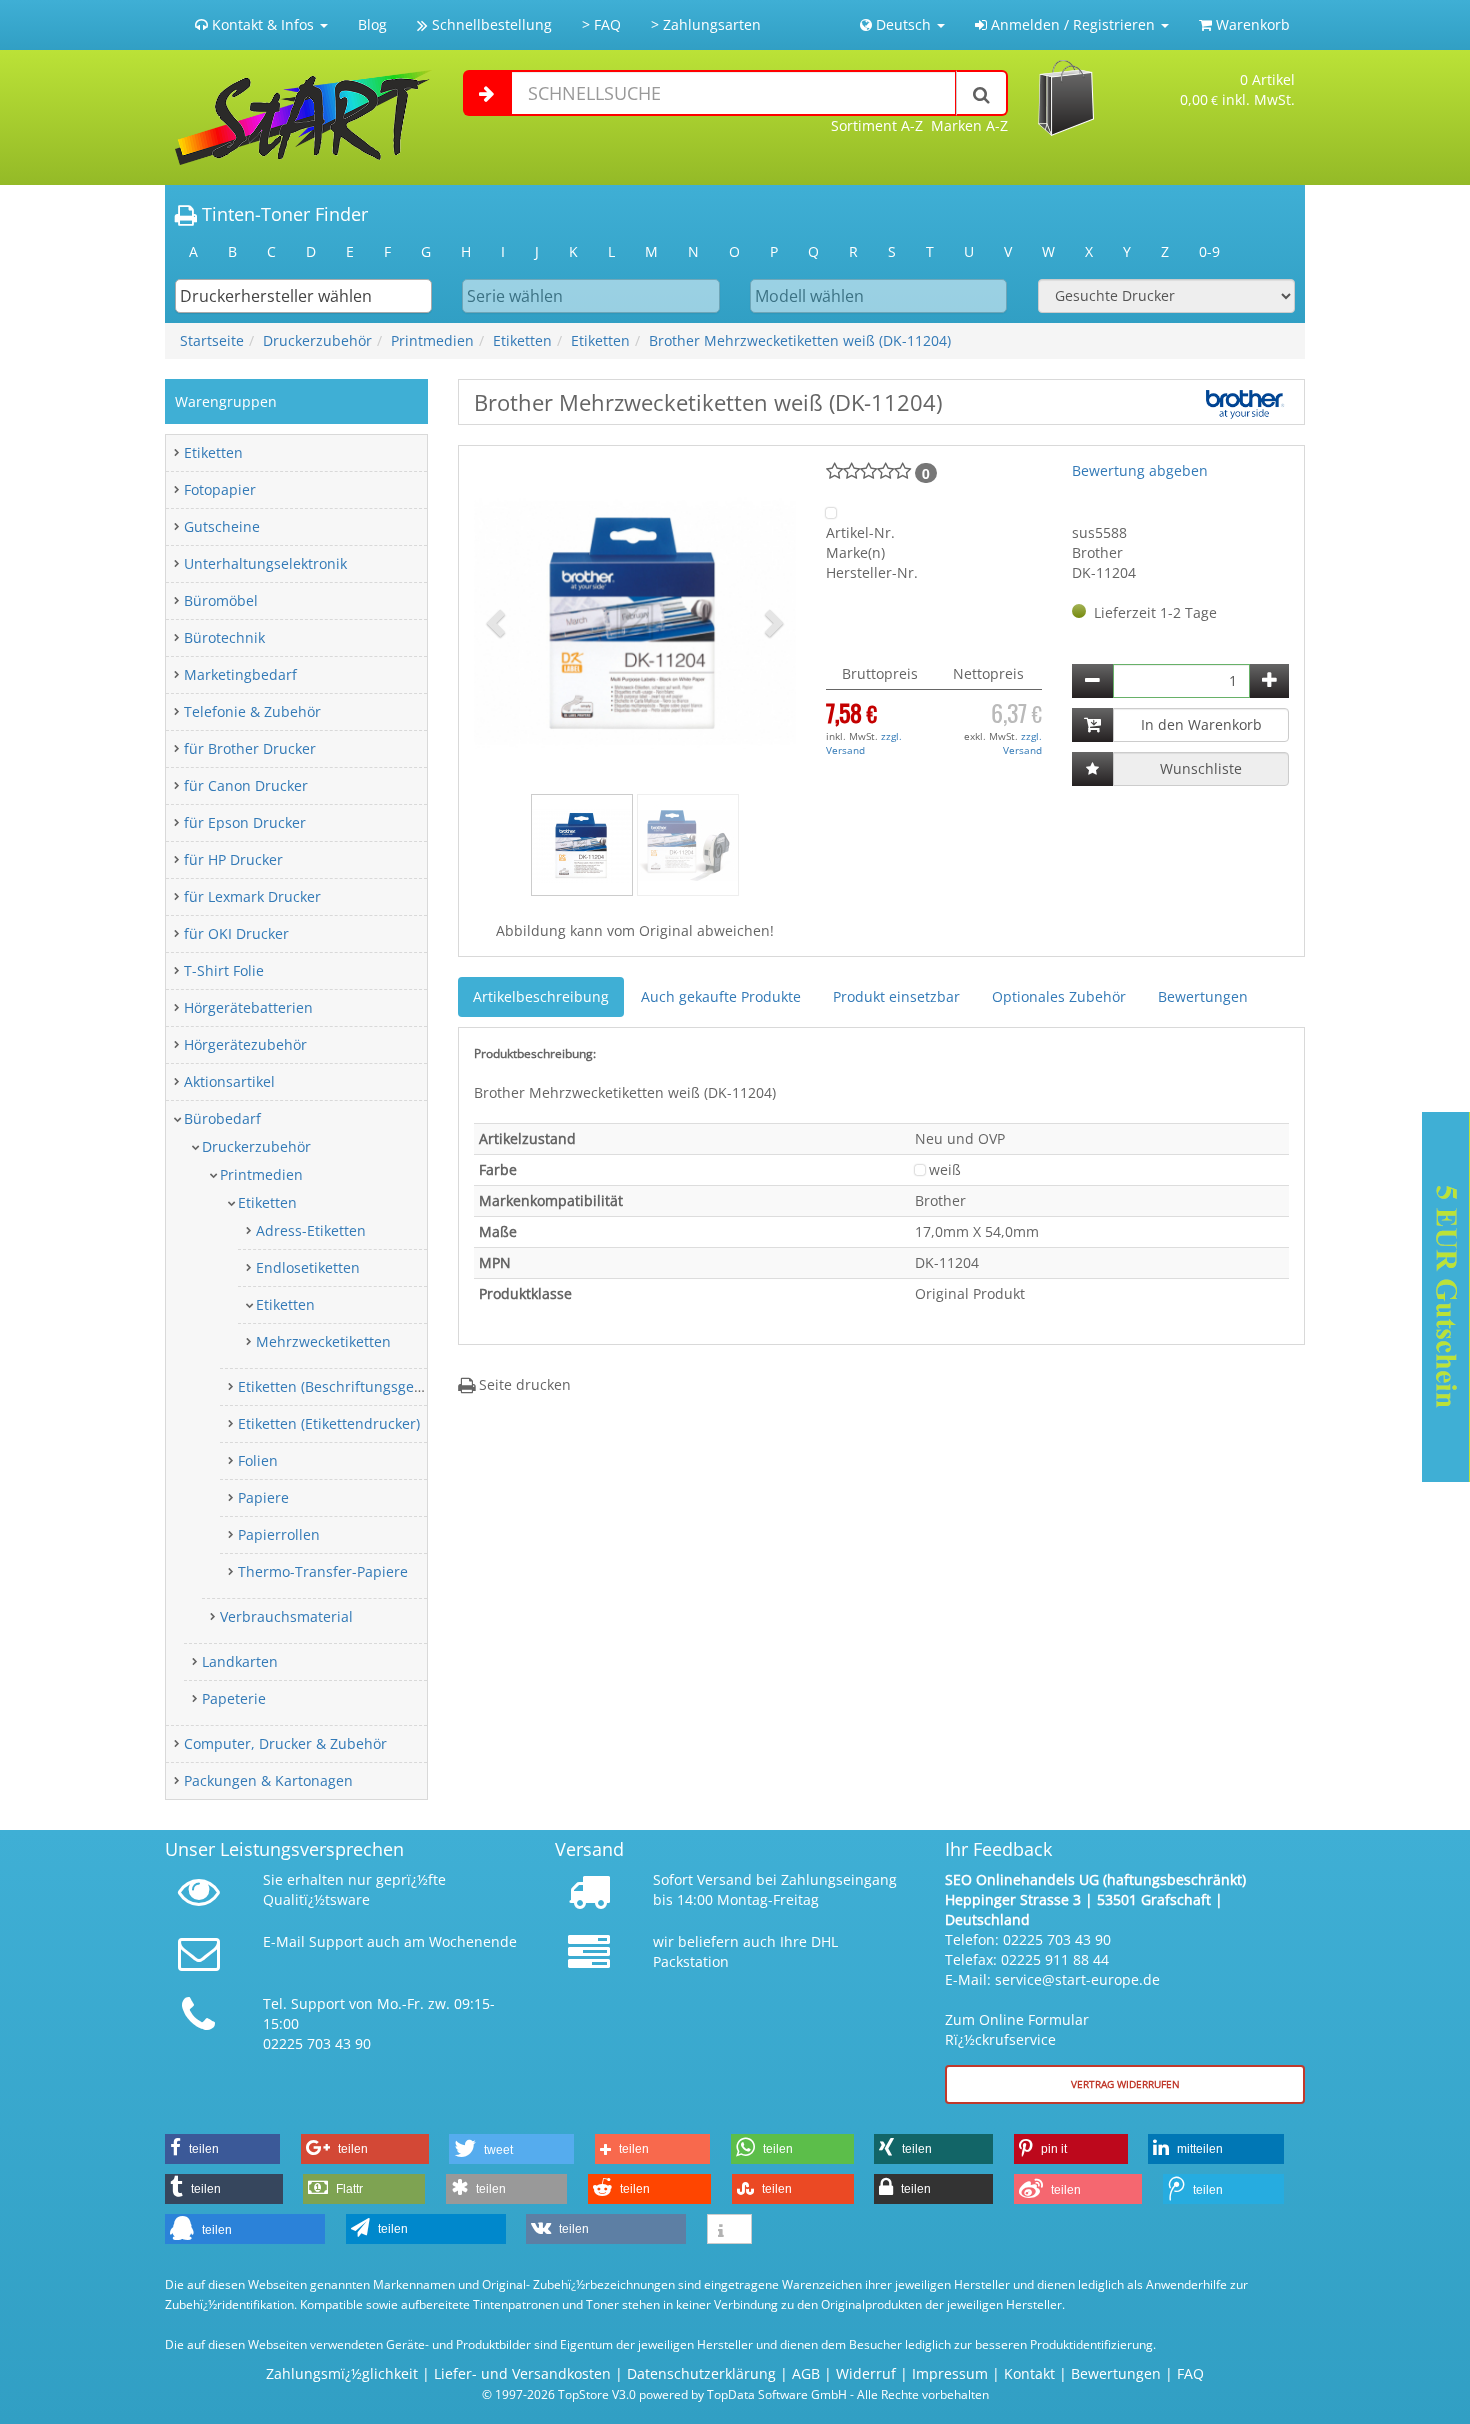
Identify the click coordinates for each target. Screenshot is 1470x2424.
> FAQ (601, 24)
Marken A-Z (969, 125)
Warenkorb (1251, 24)
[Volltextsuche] (982, 93)
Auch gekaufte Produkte (721, 996)
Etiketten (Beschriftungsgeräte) (341, 1386)
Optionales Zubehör (1059, 996)
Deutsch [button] (903, 24)
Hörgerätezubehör (245, 1044)
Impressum (950, 2373)
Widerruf (866, 2373)
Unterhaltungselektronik (265, 563)
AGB (806, 2373)
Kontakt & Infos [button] (263, 24)
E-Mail (284, 1941)
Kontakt (1029, 2373)
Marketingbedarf (240, 674)
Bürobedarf (222, 1118)
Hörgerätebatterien (248, 1007)
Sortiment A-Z (877, 125)
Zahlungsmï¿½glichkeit (342, 2373)
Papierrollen (279, 1534)
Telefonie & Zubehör (252, 711)
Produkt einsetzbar (896, 996)
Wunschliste (1201, 768)
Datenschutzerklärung (701, 2373)
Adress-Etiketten (311, 1230)
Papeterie (234, 1698)
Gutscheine (222, 526)
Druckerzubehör (317, 340)
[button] (498, 622)
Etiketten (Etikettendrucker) (329, 1423)
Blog (372, 24)
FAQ (1190, 2373)
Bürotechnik (224, 637)
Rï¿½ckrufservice (1000, 2039)
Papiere (263, 1497)
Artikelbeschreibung (541, 996)
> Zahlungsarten (706, 24)
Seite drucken (523, 1384)
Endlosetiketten (308, 1267)
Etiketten (522, 340)
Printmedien (432, 340)
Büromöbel (221, 600)
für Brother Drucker (250, 748)
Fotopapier (220, 489)
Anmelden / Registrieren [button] (1073, 24)
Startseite (212, 340)
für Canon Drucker (246, 785)
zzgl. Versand (864, 743)
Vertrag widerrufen (1125, 2084)
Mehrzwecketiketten (323, 1341)
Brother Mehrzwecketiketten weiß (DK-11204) (800, 340)
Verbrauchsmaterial (286, 1616)
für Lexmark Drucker (252, 896)
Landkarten (240, 1661)
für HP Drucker (233, 859)
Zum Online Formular (1017, 2019)
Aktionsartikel (229, 1081)
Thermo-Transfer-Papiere (323, 1571)
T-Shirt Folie (224, 970)
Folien (258, 1460)
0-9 (1209, 251)
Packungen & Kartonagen (268, 1780)
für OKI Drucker (236, 933)
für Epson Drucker (245, 822)
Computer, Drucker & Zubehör (285, 1743)
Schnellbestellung (490, 24)
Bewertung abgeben (1140, 470)
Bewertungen (1203, 996)
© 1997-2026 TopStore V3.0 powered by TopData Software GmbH (664, 2394)
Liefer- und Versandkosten (522, 2373)
